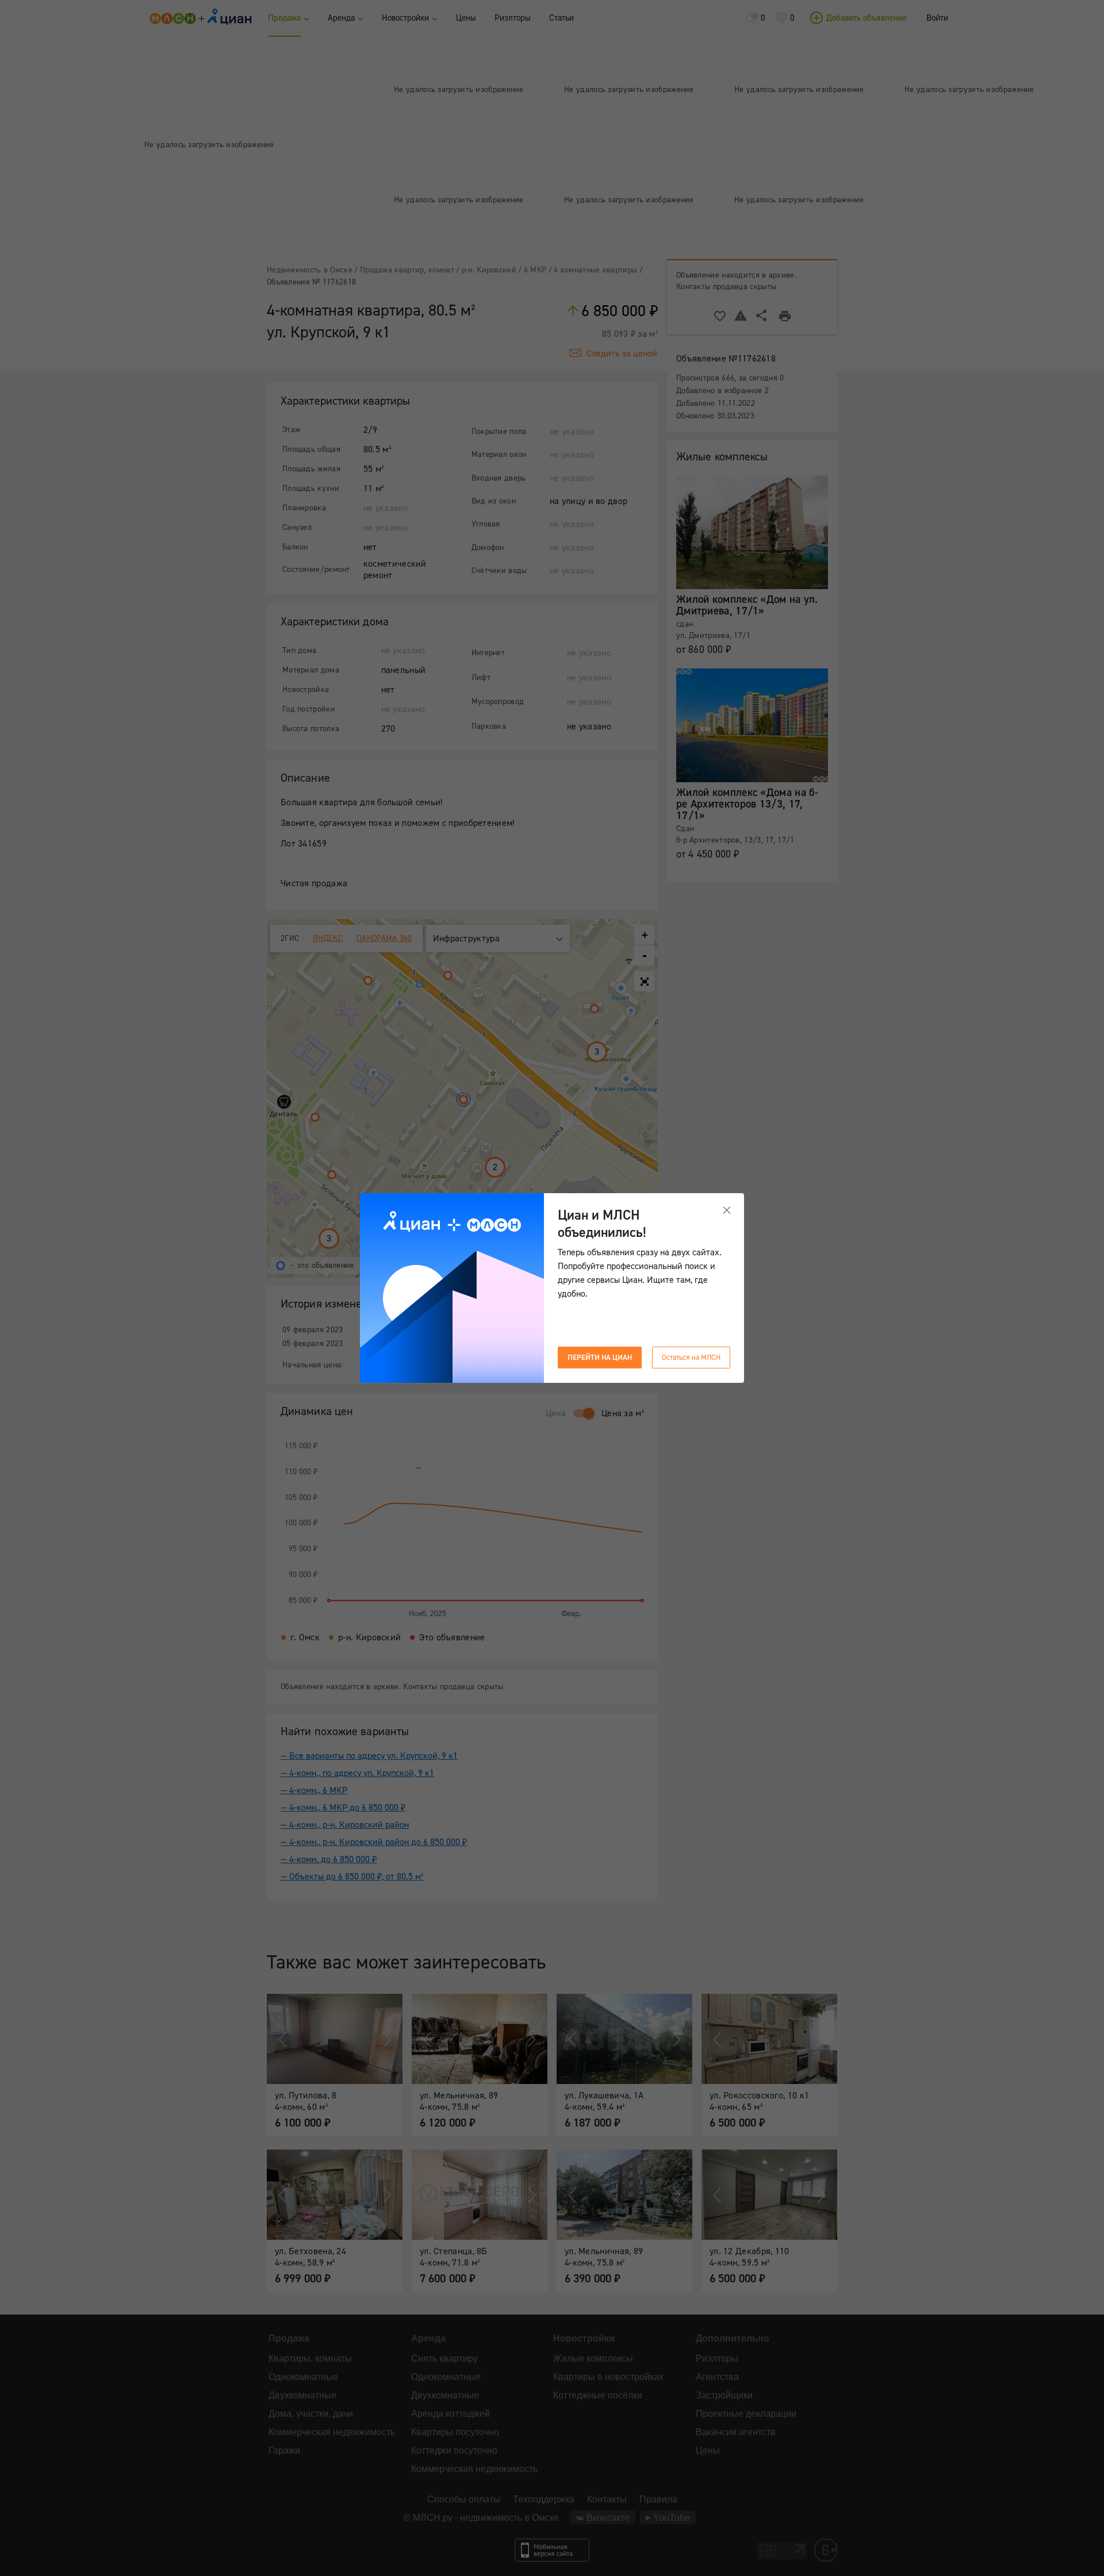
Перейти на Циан (600, 1358)
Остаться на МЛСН (691, 1358)
